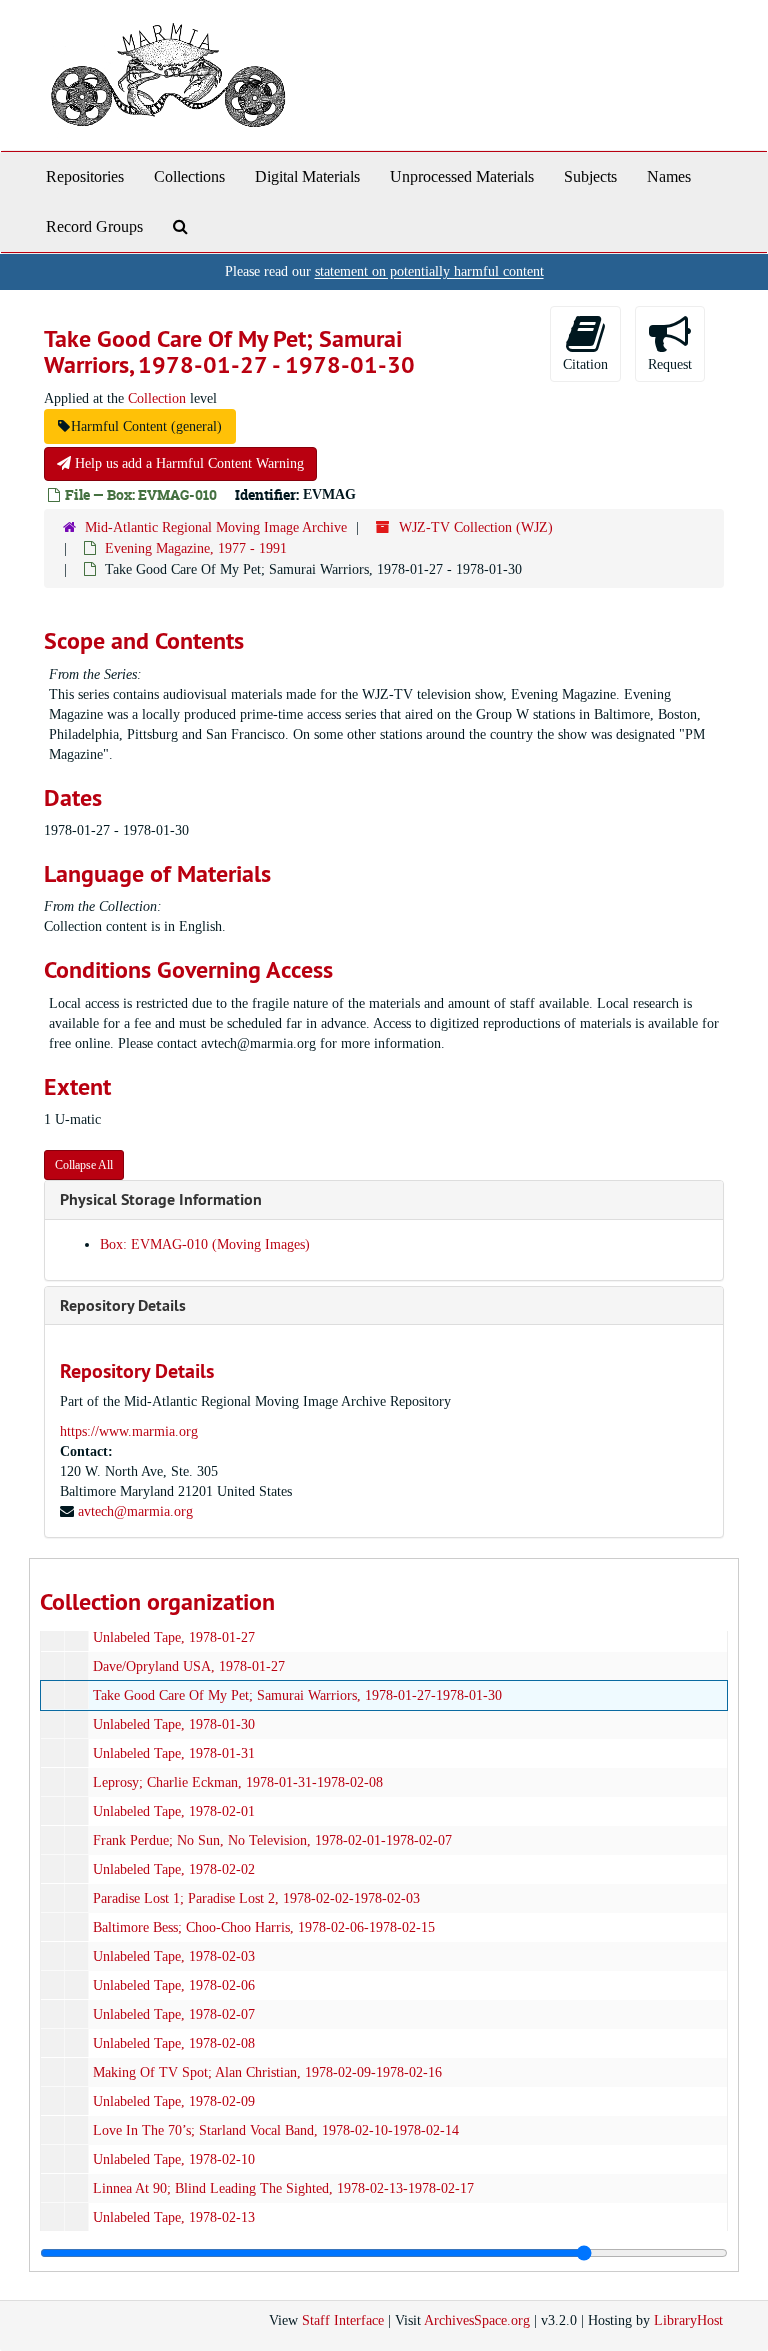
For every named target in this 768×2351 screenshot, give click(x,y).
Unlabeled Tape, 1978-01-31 (174, 1753)
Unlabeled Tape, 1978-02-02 (174, 1869)
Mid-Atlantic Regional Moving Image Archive (216, 527)
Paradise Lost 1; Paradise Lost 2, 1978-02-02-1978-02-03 (256, 1898)
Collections (189, 176)
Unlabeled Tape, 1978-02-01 (174, 1811)
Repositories (85, 176)
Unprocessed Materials (462, 176)
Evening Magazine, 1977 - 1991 (196, 548)
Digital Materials (307, 176)
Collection (157, 398)
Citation (585, 364)
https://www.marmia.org (129, 1431)
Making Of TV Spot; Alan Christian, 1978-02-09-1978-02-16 (267, 2072)
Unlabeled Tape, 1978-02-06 (174, 1985)
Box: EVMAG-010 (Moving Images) (205, 1244)
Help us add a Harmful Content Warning (187, 463)
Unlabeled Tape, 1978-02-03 (174, 1956)
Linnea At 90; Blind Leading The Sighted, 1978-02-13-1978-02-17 (283, 2188)
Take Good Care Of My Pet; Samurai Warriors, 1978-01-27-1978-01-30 (297, 1695)
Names (669, 176)
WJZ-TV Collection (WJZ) (476, 527)
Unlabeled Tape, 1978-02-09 (174, 2101)
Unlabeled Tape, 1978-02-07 (174, 2014)
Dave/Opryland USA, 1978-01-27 (189, 1666)
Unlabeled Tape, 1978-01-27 (174, 1637)
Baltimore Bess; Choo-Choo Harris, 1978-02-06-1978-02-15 (264, 1927)
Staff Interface (343, 2320)
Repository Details (123, 1305)
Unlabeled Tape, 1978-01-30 (174, 1724)
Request (670, 364)
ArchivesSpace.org (477, 2320)
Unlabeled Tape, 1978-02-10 (174, 2159)
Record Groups (94, 226)
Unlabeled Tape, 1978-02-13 (174, 2217)
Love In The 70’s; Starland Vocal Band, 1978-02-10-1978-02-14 (276, 2130)
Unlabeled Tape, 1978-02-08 (174, 2043)
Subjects (590, 176)
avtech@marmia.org (135, 1511)
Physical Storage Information (161, 1199)
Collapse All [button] (84, 1165)
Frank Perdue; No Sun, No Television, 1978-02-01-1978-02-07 (272, 1840)
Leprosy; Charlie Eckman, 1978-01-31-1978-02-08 (238, 1782)
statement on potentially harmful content (429, 271)
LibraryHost (688, 2320)
